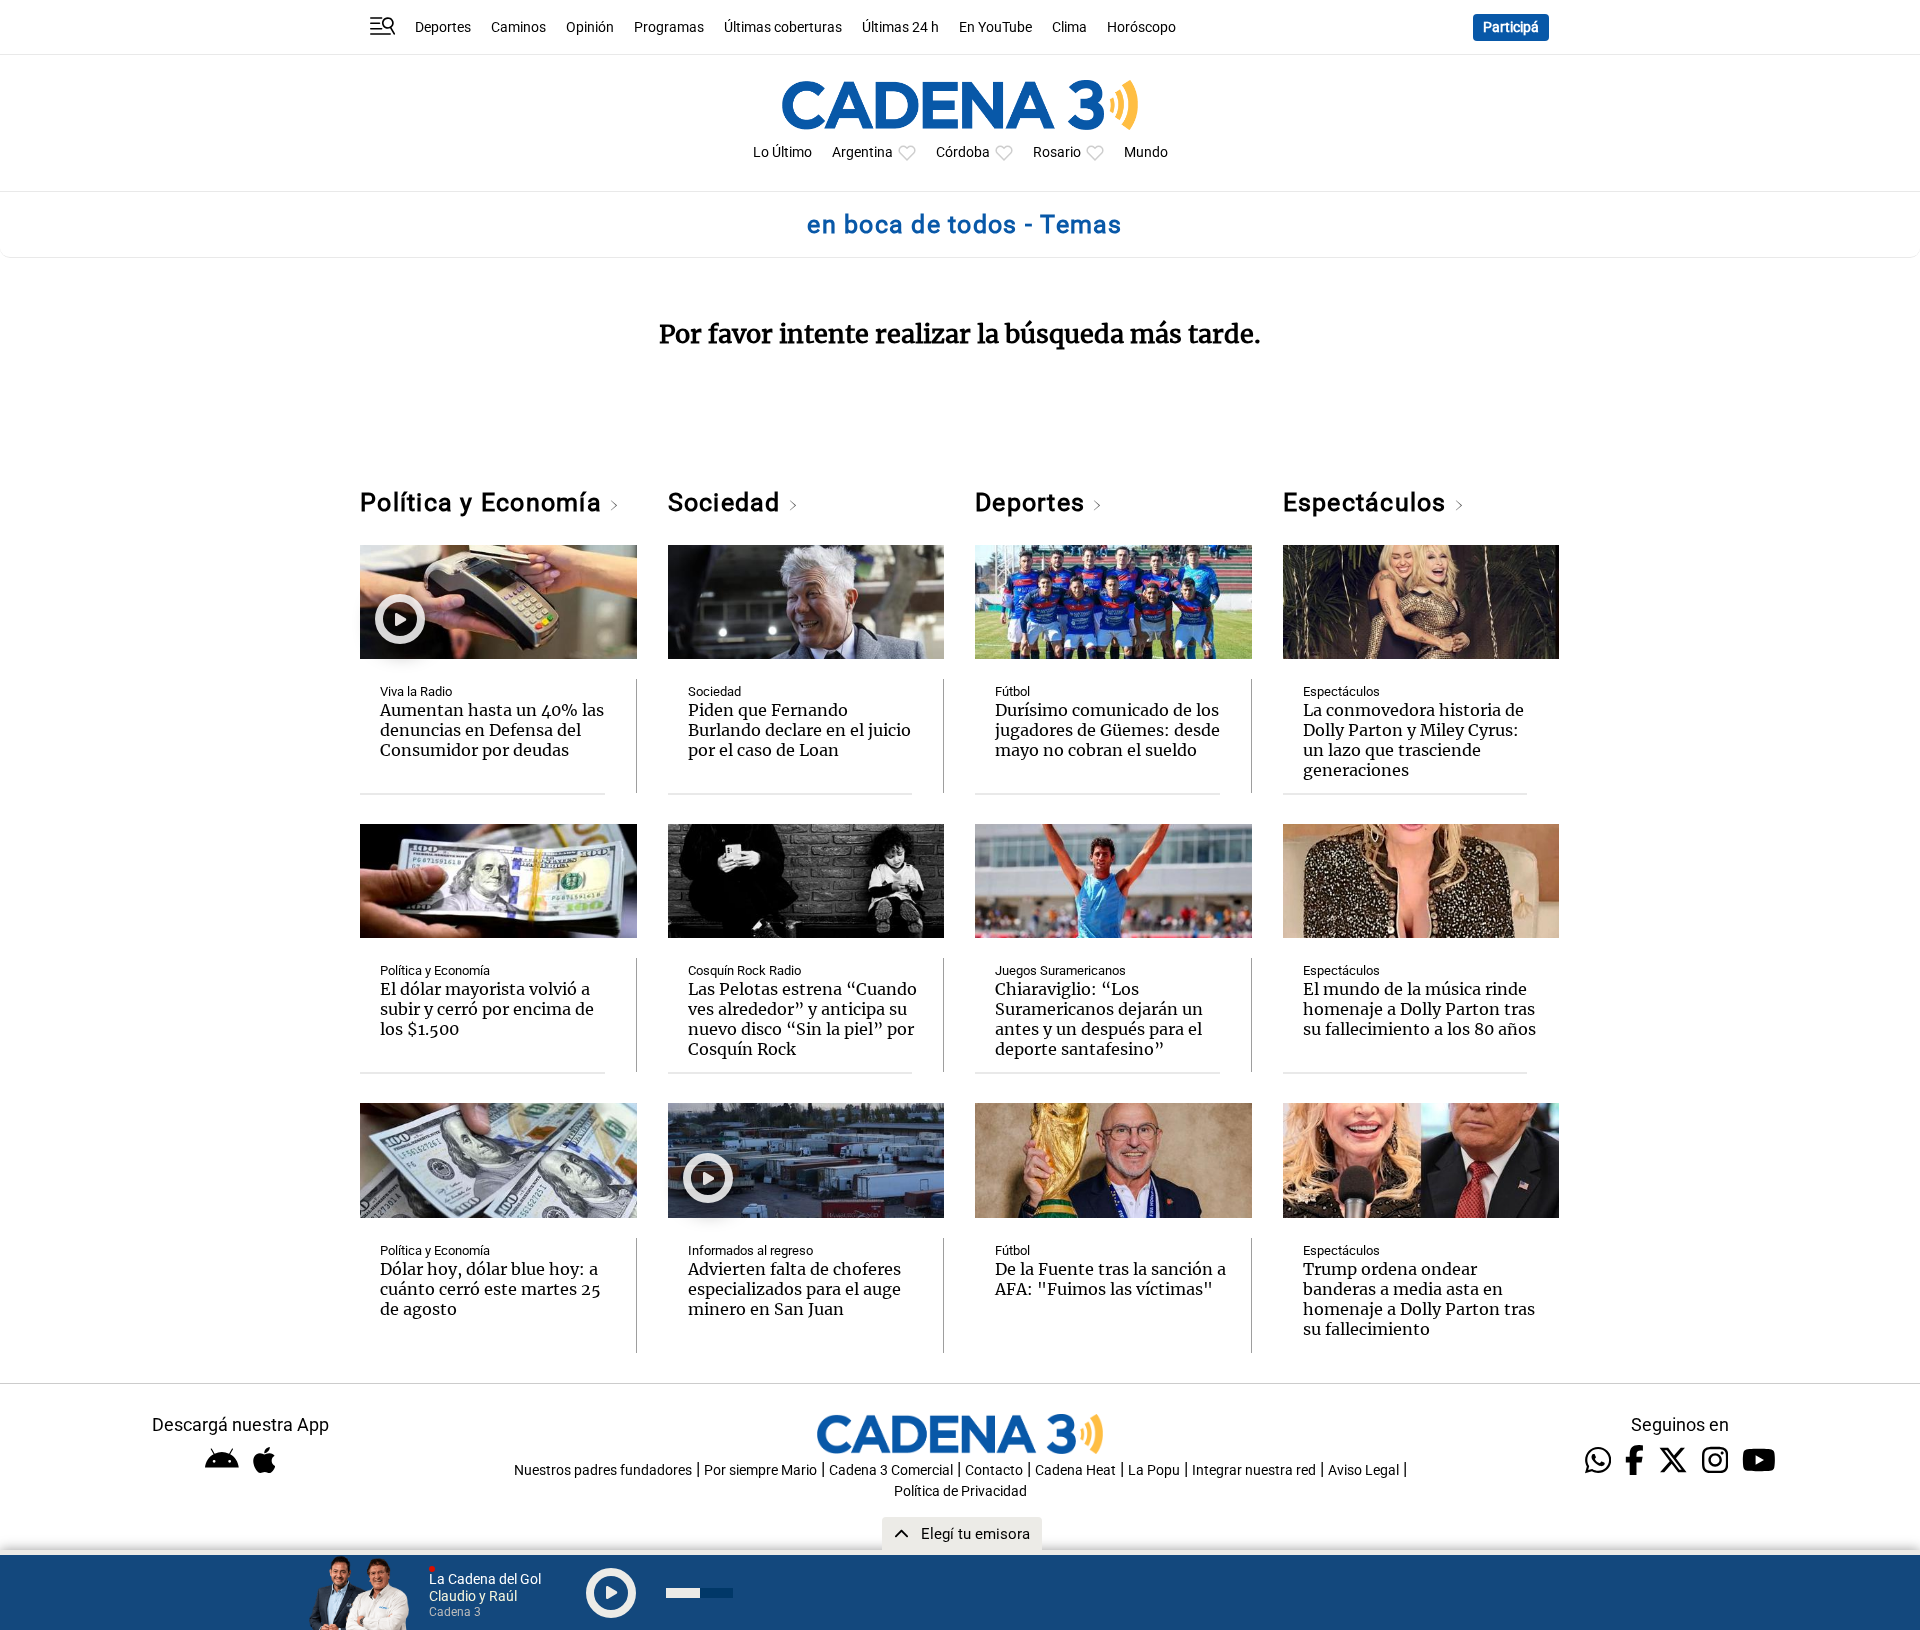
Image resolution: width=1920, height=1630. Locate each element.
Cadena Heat (1075, 1470)
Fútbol (1012, 691)
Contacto (994, 1470)
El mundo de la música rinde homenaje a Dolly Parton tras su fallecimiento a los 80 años (1419, 1009)
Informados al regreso (750, 1250)
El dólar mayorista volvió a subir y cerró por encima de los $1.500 (487, 1009)
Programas (669, 27)
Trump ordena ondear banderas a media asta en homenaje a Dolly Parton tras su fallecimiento (1419, 1299)
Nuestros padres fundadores (603, 1470)
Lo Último (782, 152)
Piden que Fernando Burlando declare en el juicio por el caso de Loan (799, 730)
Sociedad (728, 502)
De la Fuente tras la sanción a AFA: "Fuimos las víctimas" (1110, 1279)
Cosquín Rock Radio (744, 970)
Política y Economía (484, 502)
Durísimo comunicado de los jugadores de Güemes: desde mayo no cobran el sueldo (1107, 730)
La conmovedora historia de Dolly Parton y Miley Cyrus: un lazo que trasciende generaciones (1413, 740)
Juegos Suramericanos (1060, 970)
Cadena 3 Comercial (891, 1470)
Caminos (518, 27)
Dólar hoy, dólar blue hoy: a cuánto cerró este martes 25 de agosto (490, 1289)
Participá (1511, 27)
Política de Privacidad (960, 1491)
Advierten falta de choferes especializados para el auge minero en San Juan (794, 1289)
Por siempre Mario (760, 1470)
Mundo (1146, 152)
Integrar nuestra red (1254, 1470)
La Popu (1154, 1470)
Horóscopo (1141, 27)
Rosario (1057, 152)
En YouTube (995, 27)
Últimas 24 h (900, 27)
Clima (1069, 27)
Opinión (590, 27)
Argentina (862, 152)
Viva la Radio (416, 691)
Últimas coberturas (783, 27)
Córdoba (963, 152)
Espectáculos (1368, 502)
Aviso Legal (1363, 1470)
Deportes (443, 27)
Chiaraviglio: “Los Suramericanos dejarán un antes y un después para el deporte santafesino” (1099, 1019)
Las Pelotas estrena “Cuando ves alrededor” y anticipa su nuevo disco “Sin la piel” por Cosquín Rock (802, 1019)
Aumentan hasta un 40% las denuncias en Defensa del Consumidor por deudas (492, 730)
